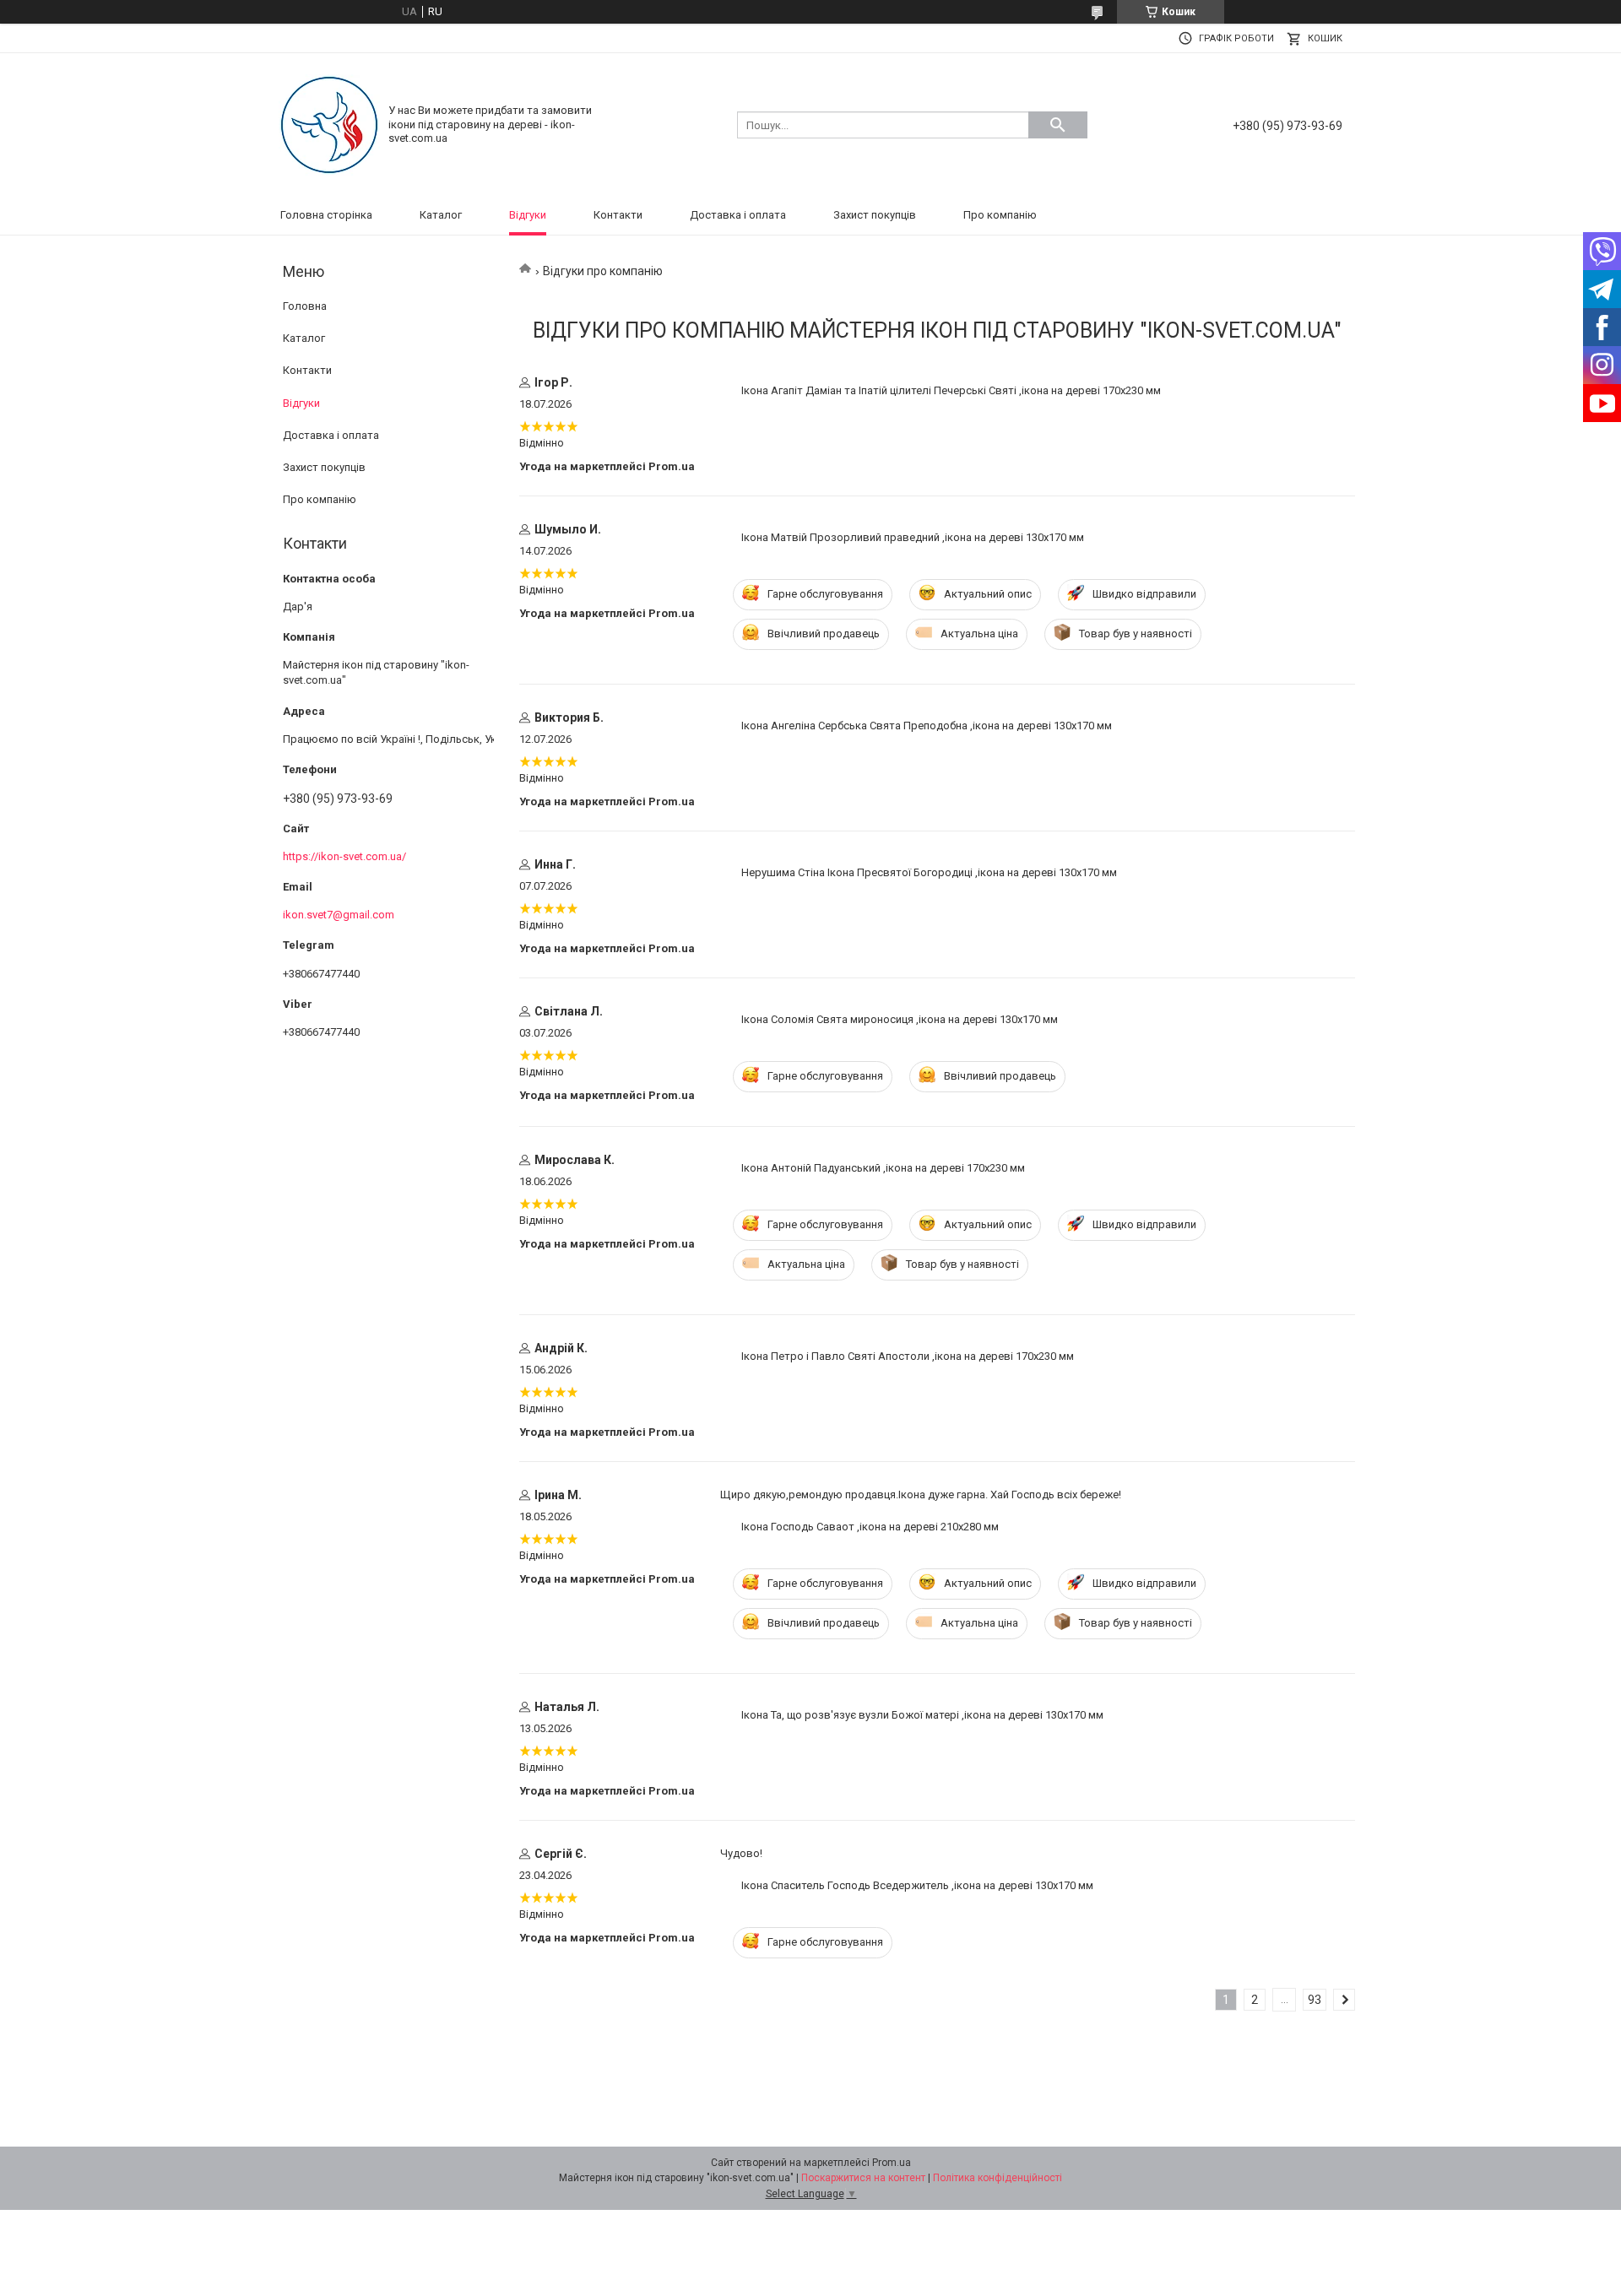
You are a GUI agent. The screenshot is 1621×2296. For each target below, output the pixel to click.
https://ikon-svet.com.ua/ (344, 856)
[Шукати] (1058, 125)
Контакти (618, 215)
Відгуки (528, 215)
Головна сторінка (326, 215)
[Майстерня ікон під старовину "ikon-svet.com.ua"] (329, 124)
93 (1315, 2000)
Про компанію (1000, 215)
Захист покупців (875, 215)
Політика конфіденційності (998, 2178)
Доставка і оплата (738, 215)
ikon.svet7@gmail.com (339, 915)
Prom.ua (892, 2163)
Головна (305, 306)
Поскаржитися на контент (863, 2178)
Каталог (441, 215)
